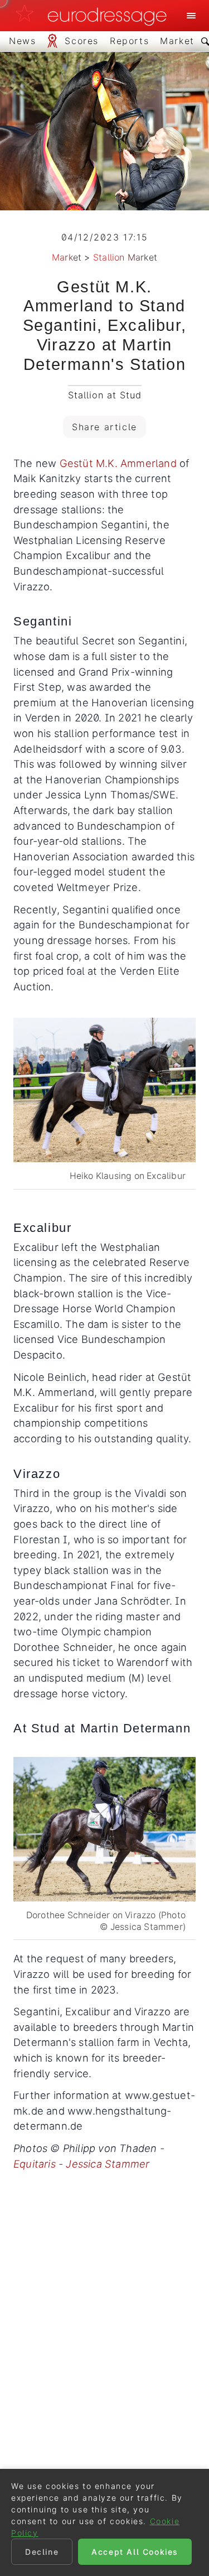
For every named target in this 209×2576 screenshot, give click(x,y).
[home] (94, 16)
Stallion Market (125, 257)
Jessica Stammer (108, 2164)
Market (67, 257)
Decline (42, 2552)
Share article (104, 427)
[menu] (191, 16)
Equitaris (35, 2164)
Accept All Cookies (135, 2552)
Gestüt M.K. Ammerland (118, 463)
